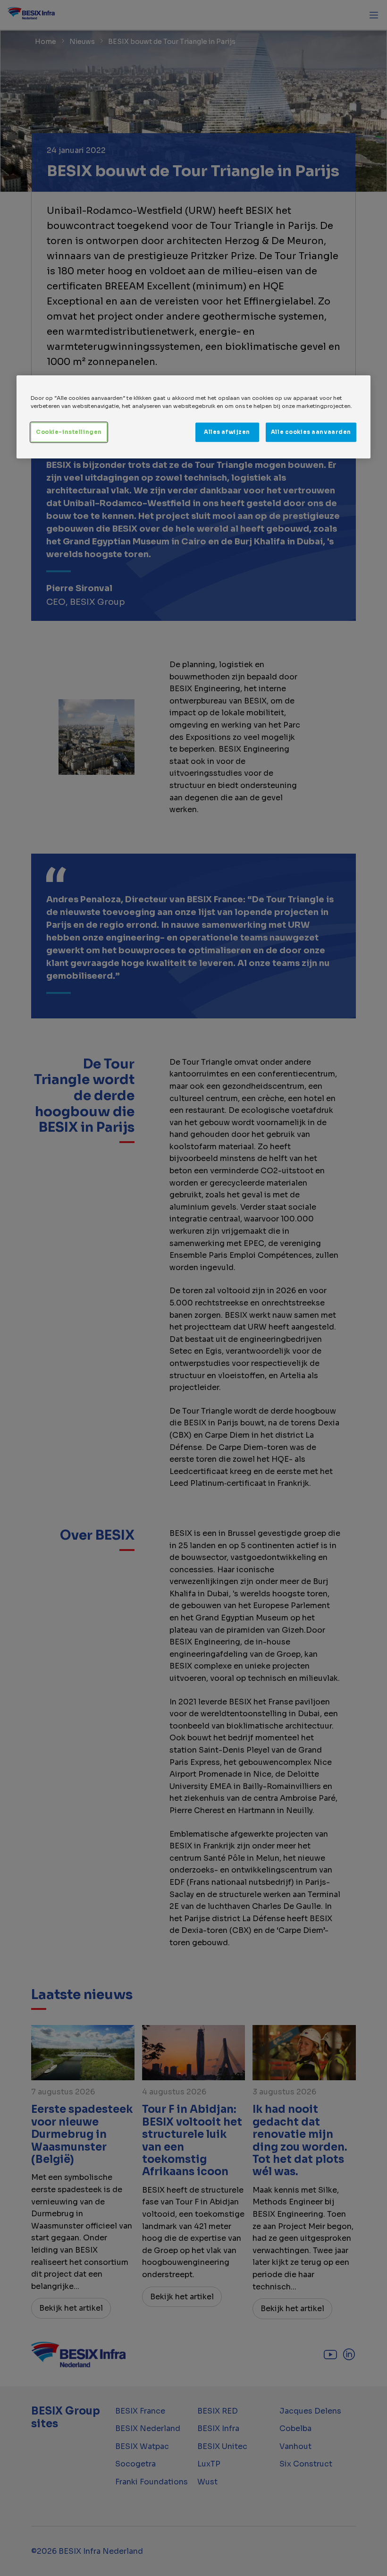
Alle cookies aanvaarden (311, 432)
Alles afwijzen (227, 432)
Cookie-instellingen (69, 432)
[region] (193, 417)
